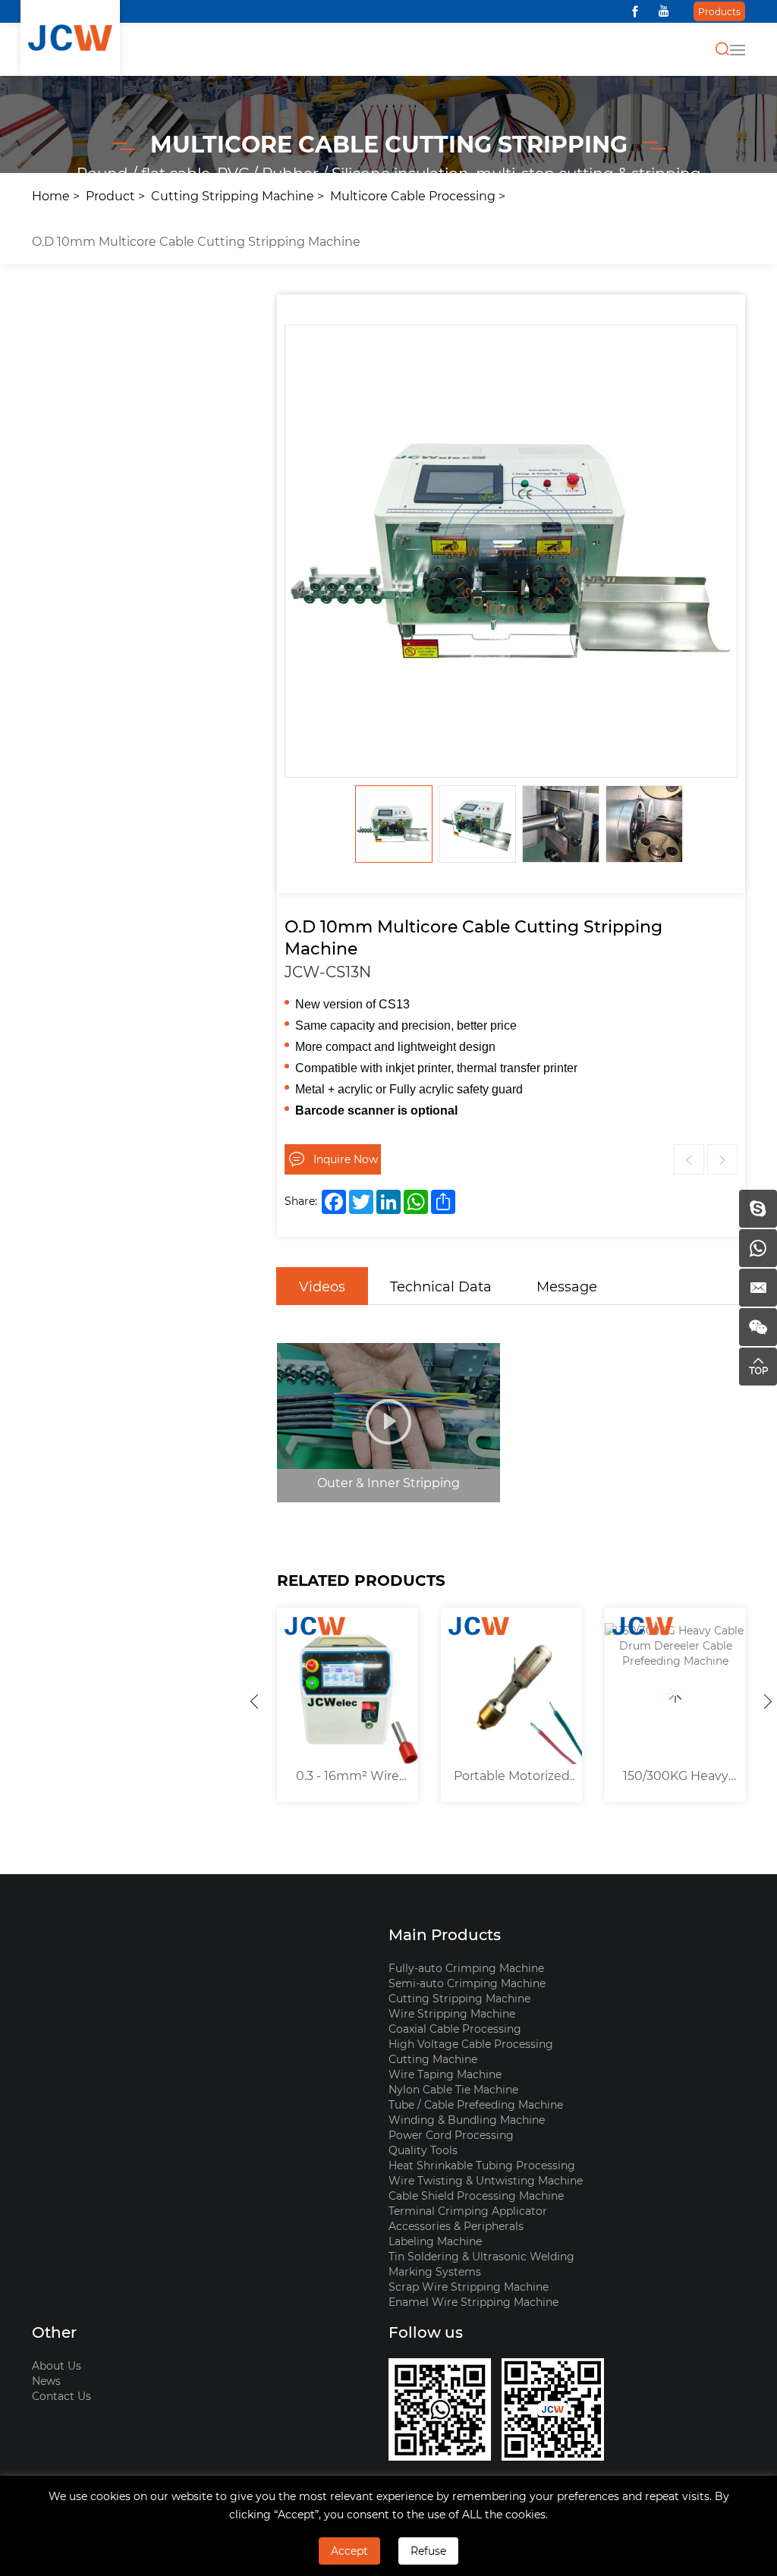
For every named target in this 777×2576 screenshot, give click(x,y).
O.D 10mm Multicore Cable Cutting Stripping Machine (196, 241)
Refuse (428, 2551)
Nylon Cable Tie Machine (453, 2089)
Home (51, 195)
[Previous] (254, 1701)
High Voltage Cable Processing (471, 2044)
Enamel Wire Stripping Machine (473, 2302)
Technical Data (441, 1286)
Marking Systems (435, 2271)
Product (110, 195)
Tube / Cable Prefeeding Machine (476, 2104)
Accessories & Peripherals (456, 2226)
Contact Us (61, 2396)
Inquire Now (346, 1159)
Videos (322, 1286)
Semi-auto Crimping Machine (467, 1983)
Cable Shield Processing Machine (476, 2195)
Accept (349, 2551)
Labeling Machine (435, 2241)
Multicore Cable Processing (413, 195)
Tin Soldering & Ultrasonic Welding (481, 2256)
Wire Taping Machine (445, 2074)
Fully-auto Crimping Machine (466, 1968)
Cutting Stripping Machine (233, 195)
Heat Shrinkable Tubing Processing (482, 2165)
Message (567, 1286)
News (46, 2381)
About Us (57, 2365)
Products (719, 11)
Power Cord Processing (451, 2135)
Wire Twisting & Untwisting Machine (486, 2180)
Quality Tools (423, 2150)
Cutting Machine (433, 2059)
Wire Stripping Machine (452, 2013)
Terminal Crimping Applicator (468, 2211)
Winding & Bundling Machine (467, 2120)
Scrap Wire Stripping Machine (469, 2287)
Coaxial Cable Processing (455, 2029)
